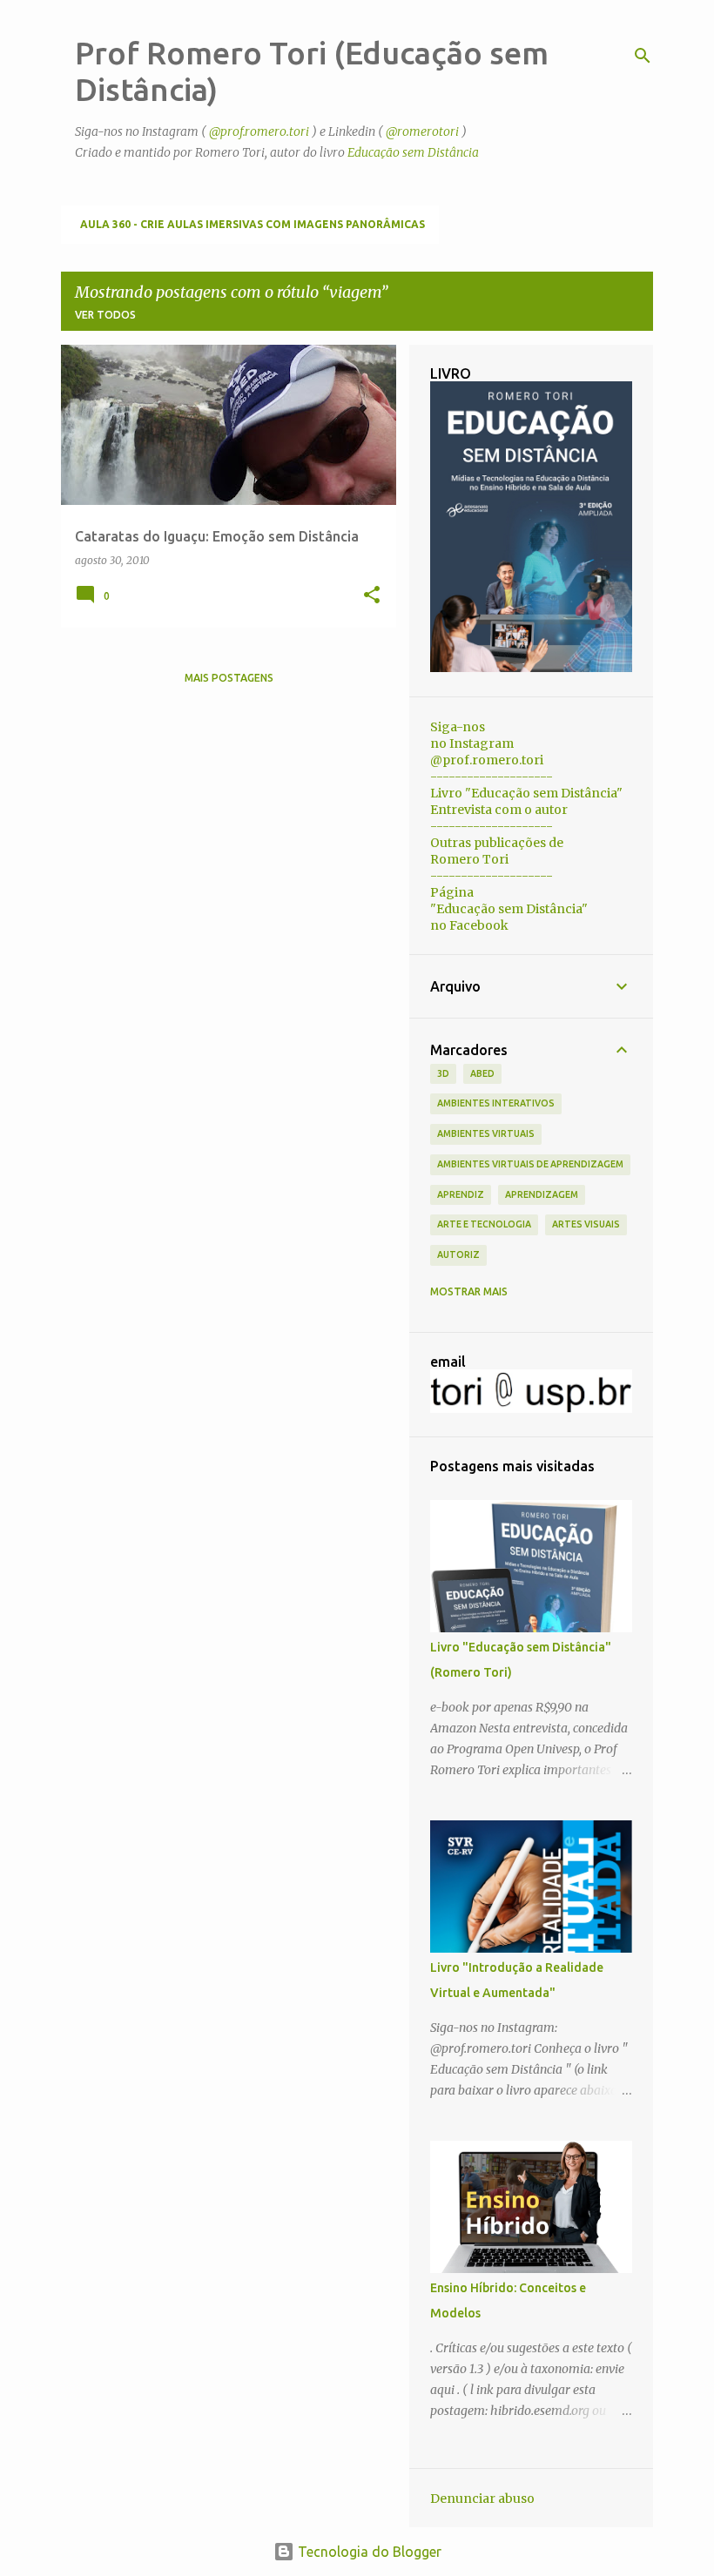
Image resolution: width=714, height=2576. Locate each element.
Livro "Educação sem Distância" (526, 793)
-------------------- (492, 777)
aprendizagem (542, 1194)
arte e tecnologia (484, 1224)
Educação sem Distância (413, 152)
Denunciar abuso (482, 2499)
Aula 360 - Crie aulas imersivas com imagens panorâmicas (253, 224)
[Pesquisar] (643, 56)
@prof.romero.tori (259, 131)
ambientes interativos (496, 1103)
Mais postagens (229, 678)
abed (482, 1073)
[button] (372, 596)
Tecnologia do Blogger (368, 2552)
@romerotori (422, 131)
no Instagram (472, 743)
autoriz (458, 1254)
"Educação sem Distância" (509, 909)
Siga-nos (458, 727)
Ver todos (105, 315)
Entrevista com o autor (499, 810)
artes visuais (586, 1224)
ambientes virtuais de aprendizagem (530, 1164)
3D (443, 1073)
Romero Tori (469, 859)
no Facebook (469, 925)
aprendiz (461, 1194)
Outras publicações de (497, 843)
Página (452, 892)
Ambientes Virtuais (486, 1133)
